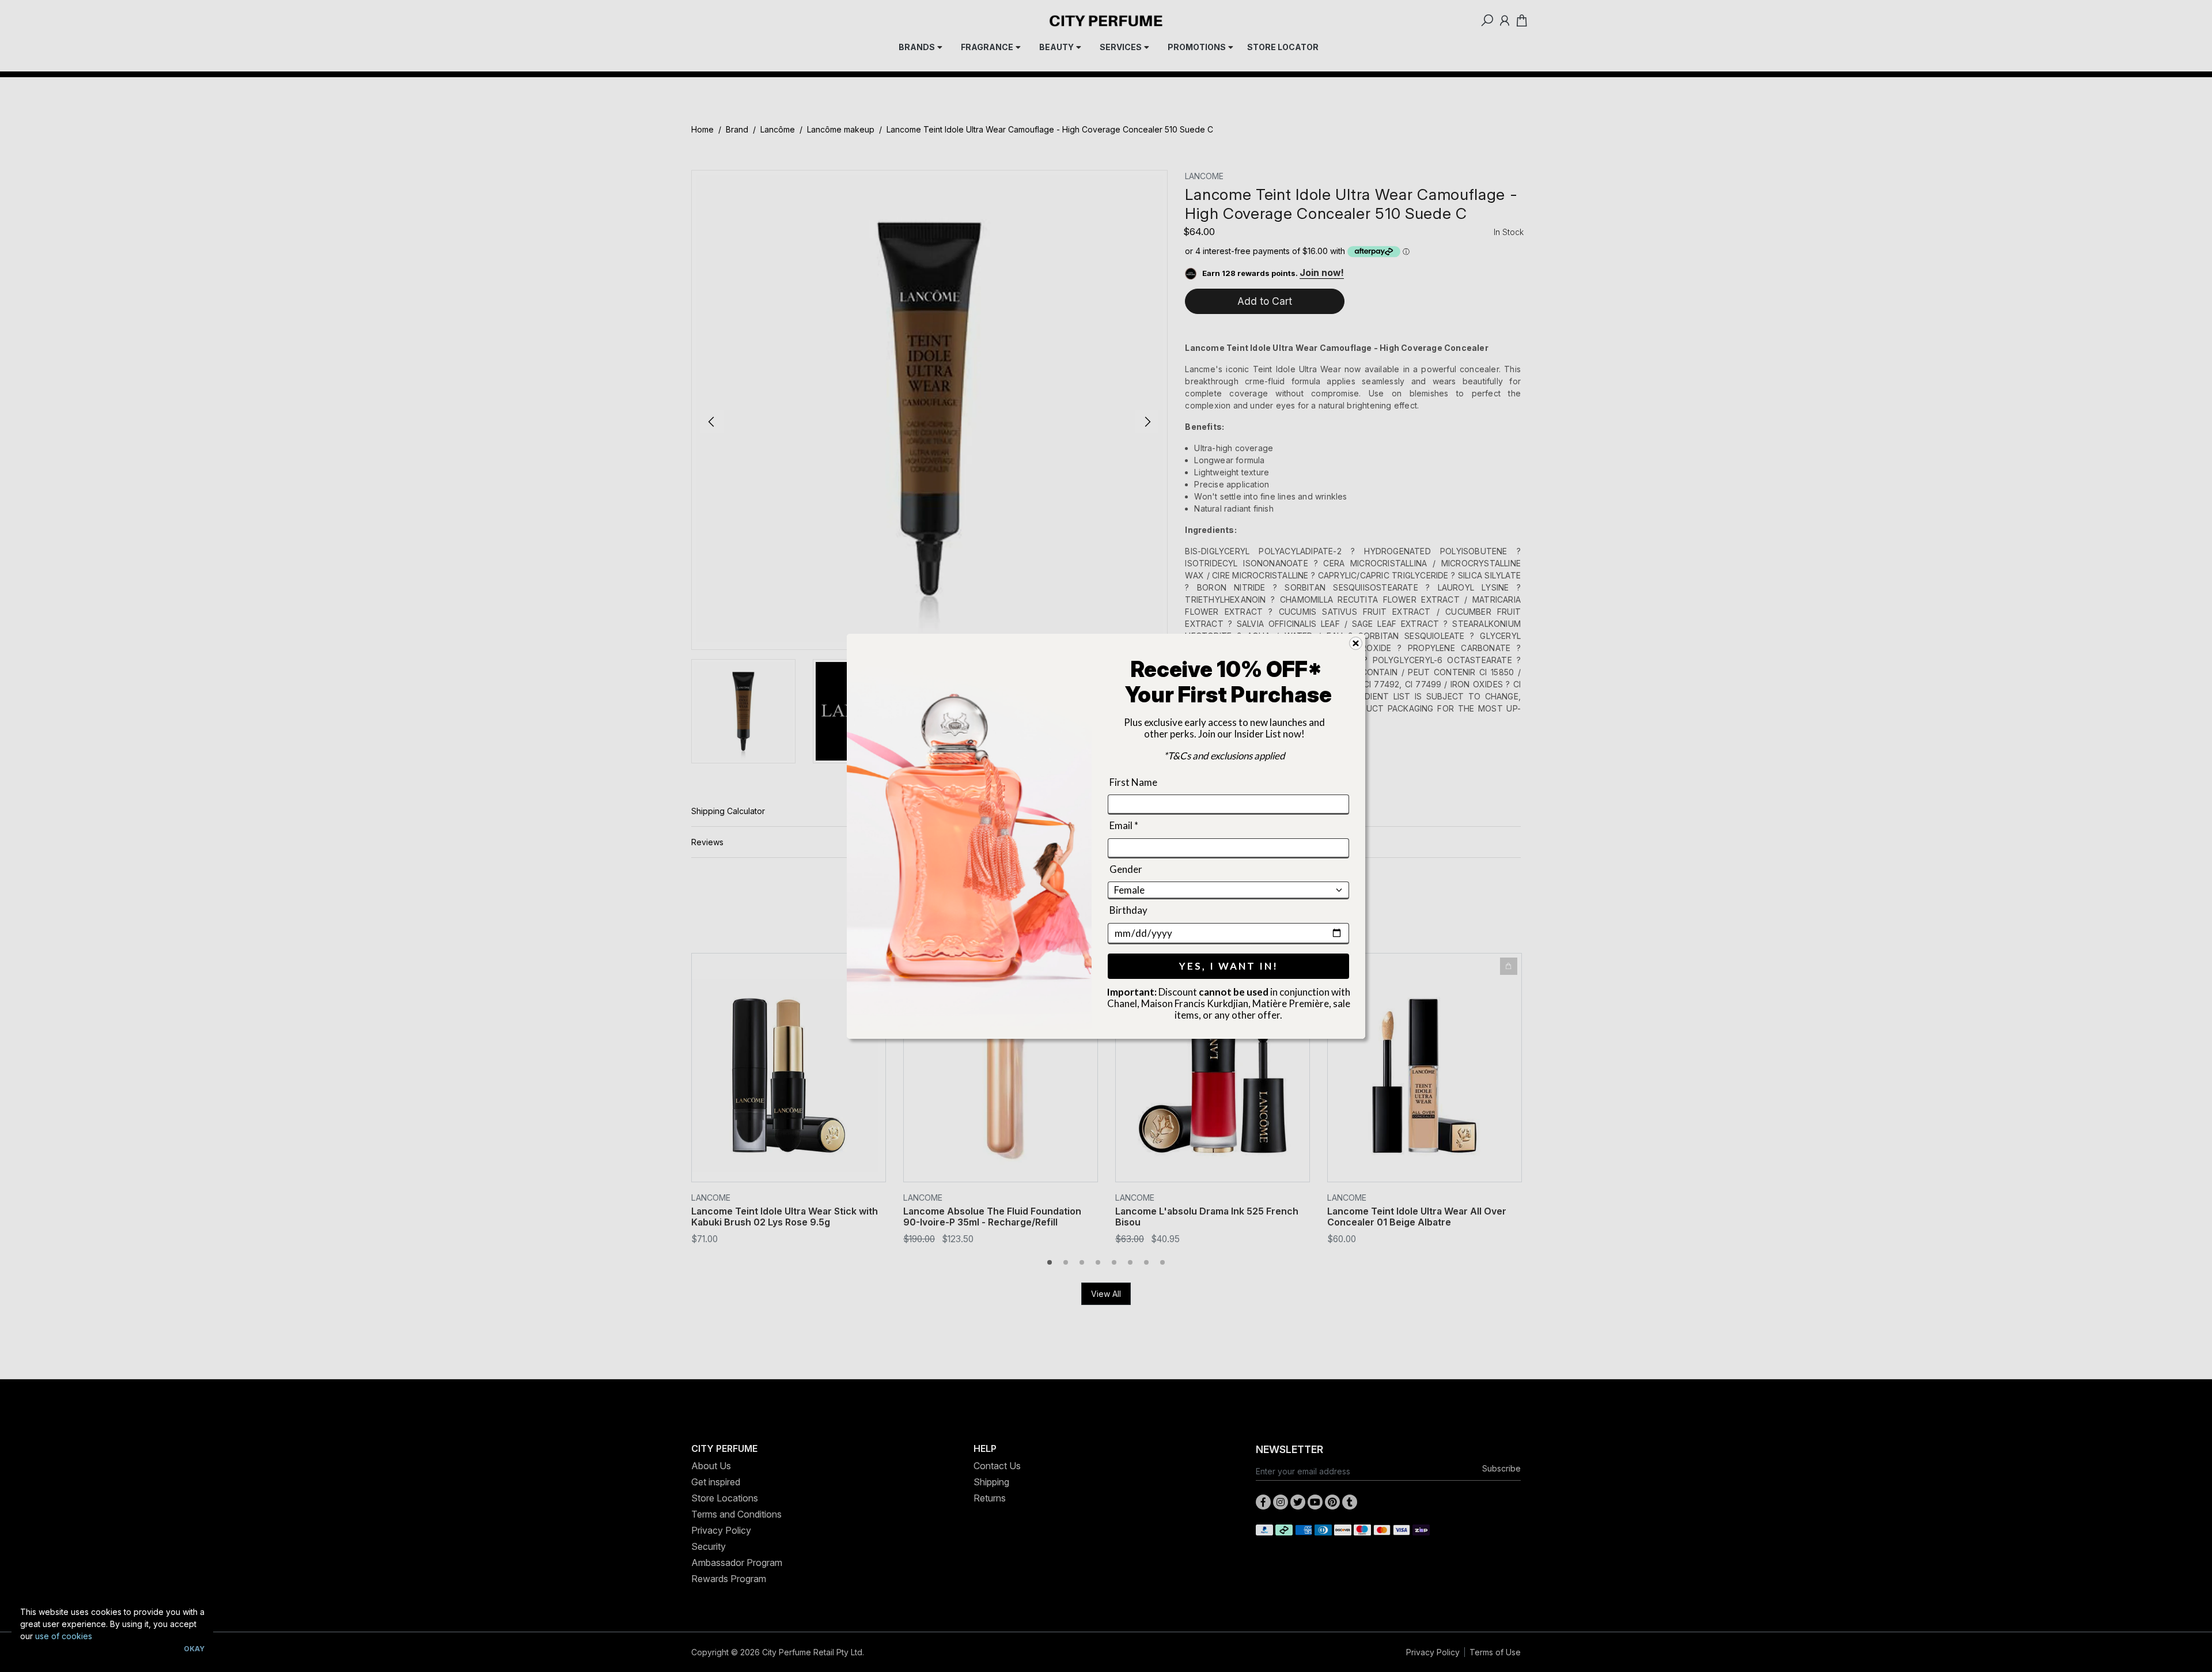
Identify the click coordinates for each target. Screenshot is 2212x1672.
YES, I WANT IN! (1229, 965)
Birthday (1128, 910)
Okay (194, 1649)
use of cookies (64, 1636)
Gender (1126, 869)
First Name (1133, 782)
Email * (1124, 825)
